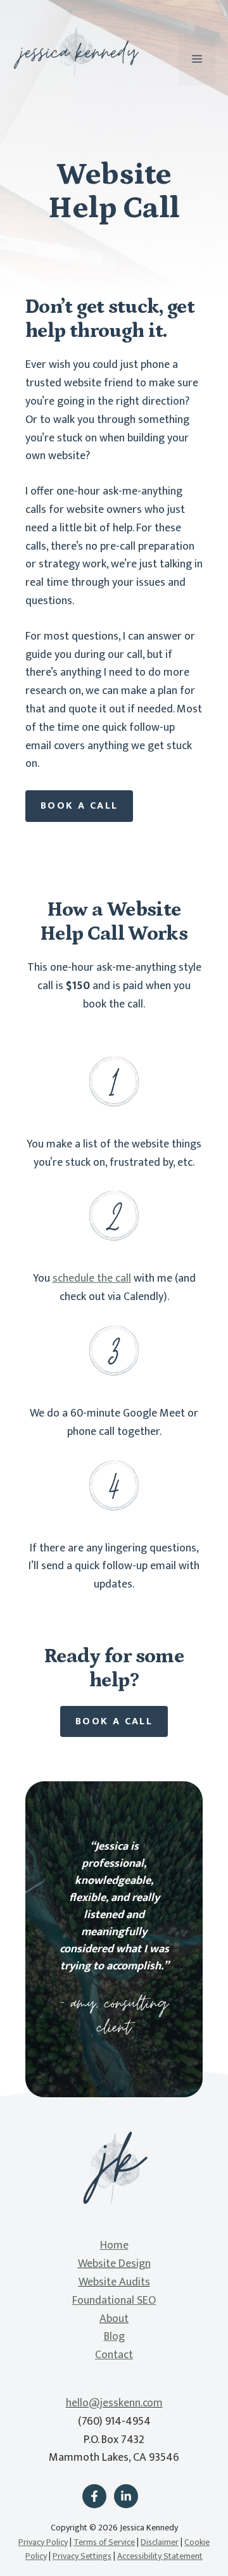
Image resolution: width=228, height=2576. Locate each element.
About (114, 2319)
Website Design (114, 2264)
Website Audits (114, 2282)
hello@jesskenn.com (114, 2403)
